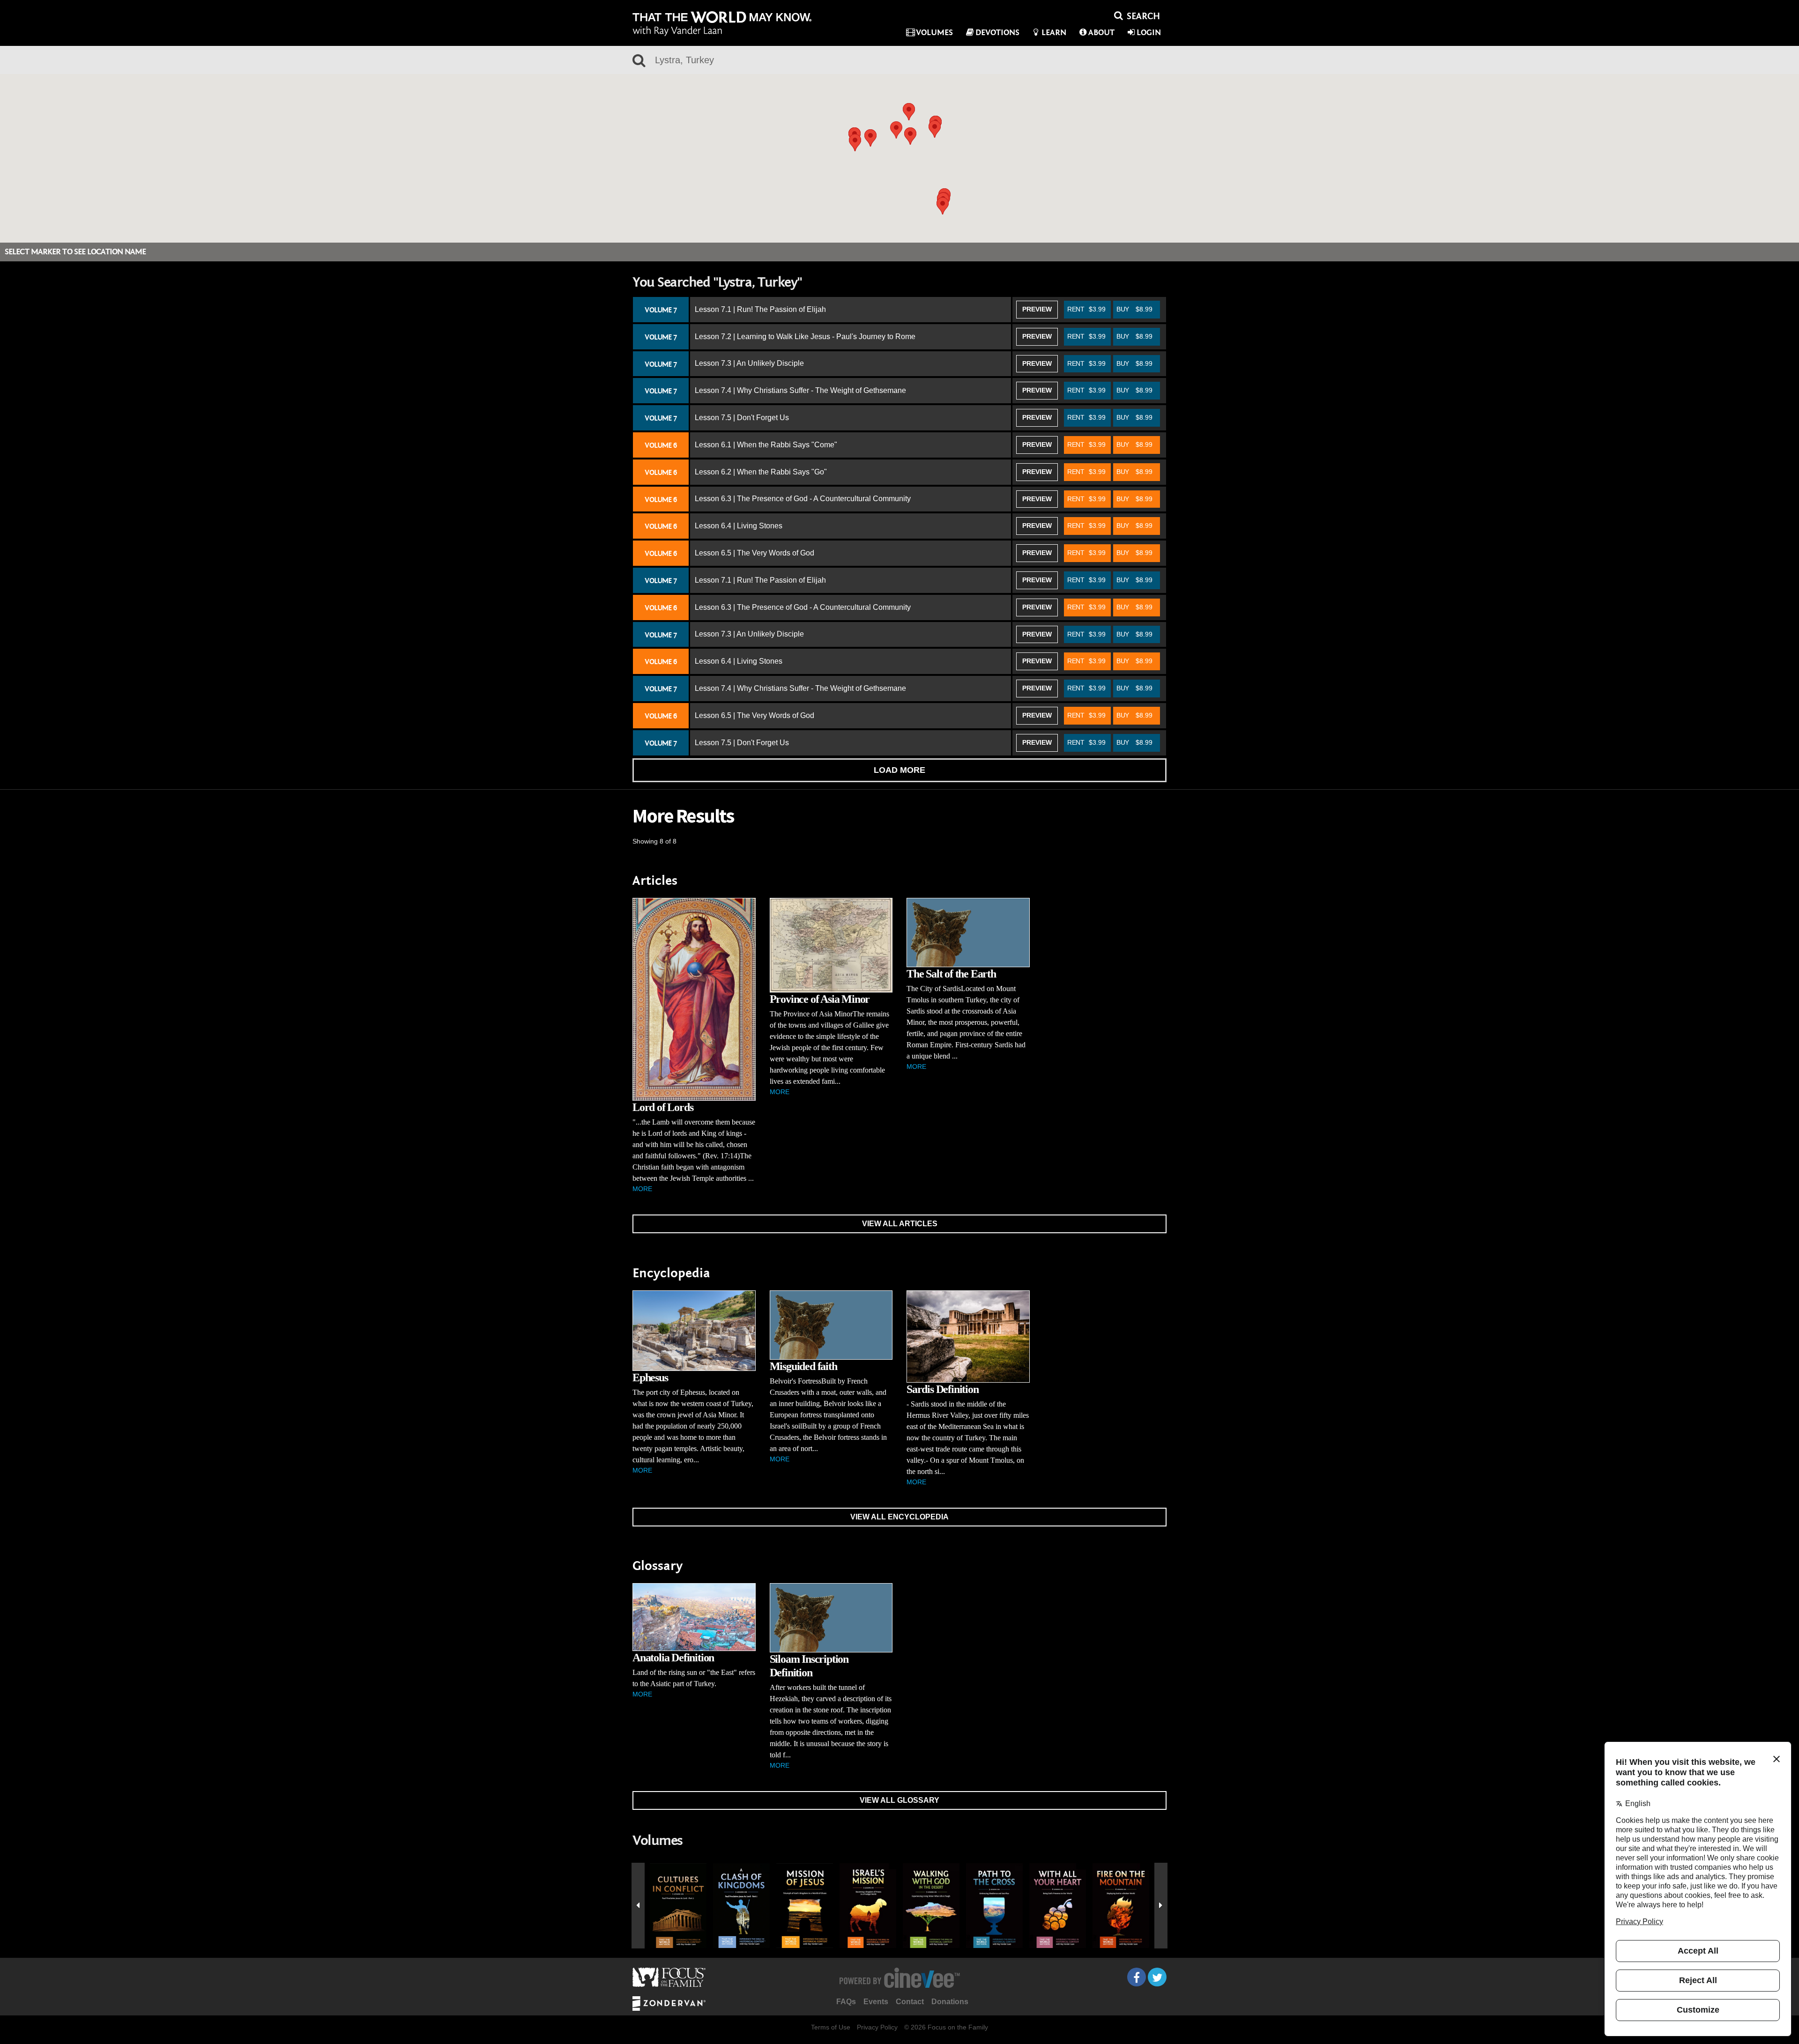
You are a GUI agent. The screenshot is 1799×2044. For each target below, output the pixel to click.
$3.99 (1086, 309)
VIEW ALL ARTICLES (900, 1224)
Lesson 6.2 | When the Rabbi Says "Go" (761, 472)
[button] (896, 130)
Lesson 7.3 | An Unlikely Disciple (749, 363)
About (1101, 33)
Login (1149, 33)
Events (876, 2002)
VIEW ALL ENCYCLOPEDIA (899, 1517)
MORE (642, 1189)
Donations (950, 2002)
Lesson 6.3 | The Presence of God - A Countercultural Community (803, 499)
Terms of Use (831, 2027)
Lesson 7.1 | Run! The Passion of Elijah (760, 309)
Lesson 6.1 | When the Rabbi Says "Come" (766, 445)
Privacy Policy (877, 2027)
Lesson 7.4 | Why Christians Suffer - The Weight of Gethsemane (800, 390)
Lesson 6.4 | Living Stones (739, 526)
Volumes (934, 33)
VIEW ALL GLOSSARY (899, 1800)
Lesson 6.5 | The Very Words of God (755, 553)
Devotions (997, 33)
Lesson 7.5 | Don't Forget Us (742, 418)
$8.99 (1134, 309)
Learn (1054, 33)
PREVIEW (1037, 309)
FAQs (846, 2002)
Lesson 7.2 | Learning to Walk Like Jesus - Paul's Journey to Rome (805, 337)
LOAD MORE (899, 770)
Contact (910, 2002)
